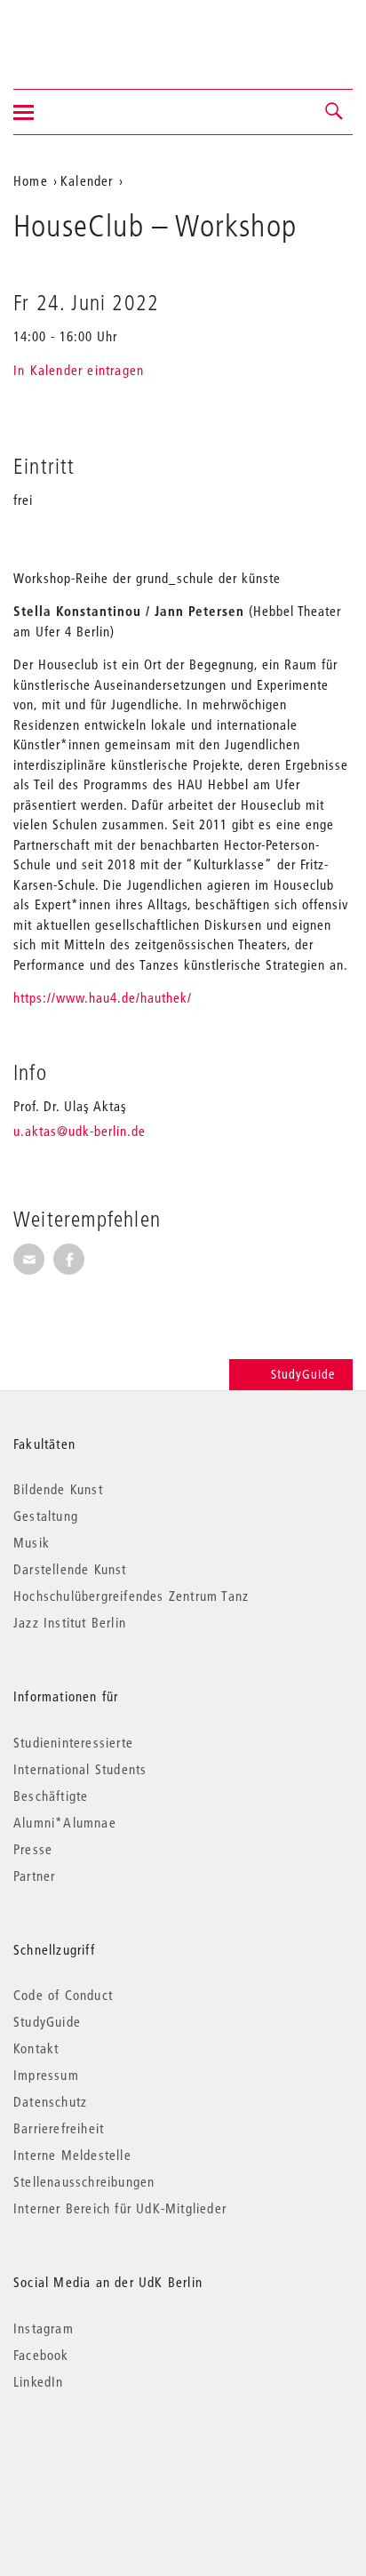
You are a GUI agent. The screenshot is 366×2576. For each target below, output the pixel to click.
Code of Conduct (63, 1995)
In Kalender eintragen (79, 370)
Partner (34, 1876)
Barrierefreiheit (59, 2128)
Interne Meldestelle (72, 2155)
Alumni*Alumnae (65, 1822)
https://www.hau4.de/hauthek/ (103, 997)
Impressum (46, 2075)
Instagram (44, 2328)
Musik (32, 1542)
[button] (335, 112)
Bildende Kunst (58, 1489)
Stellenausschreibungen (84, 2181)
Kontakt (36, 2048)
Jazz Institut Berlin (70, 1622)
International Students (80, 1769)
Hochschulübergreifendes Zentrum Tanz (131, 1596)
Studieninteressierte (73, 1742)
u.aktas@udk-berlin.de (80, 1131)
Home (31, 180)
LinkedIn (39, 2381)
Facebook (41, 2355)
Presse (33, 1849)
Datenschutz (50, 2101)
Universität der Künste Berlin (83, 33)
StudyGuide (303, 1374)
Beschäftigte (51, 1796)
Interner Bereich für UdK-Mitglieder (120, 2208)
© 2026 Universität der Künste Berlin (106, 2456)
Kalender (87, 180)
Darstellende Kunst (70, 1569)
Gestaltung (46, 1516)
